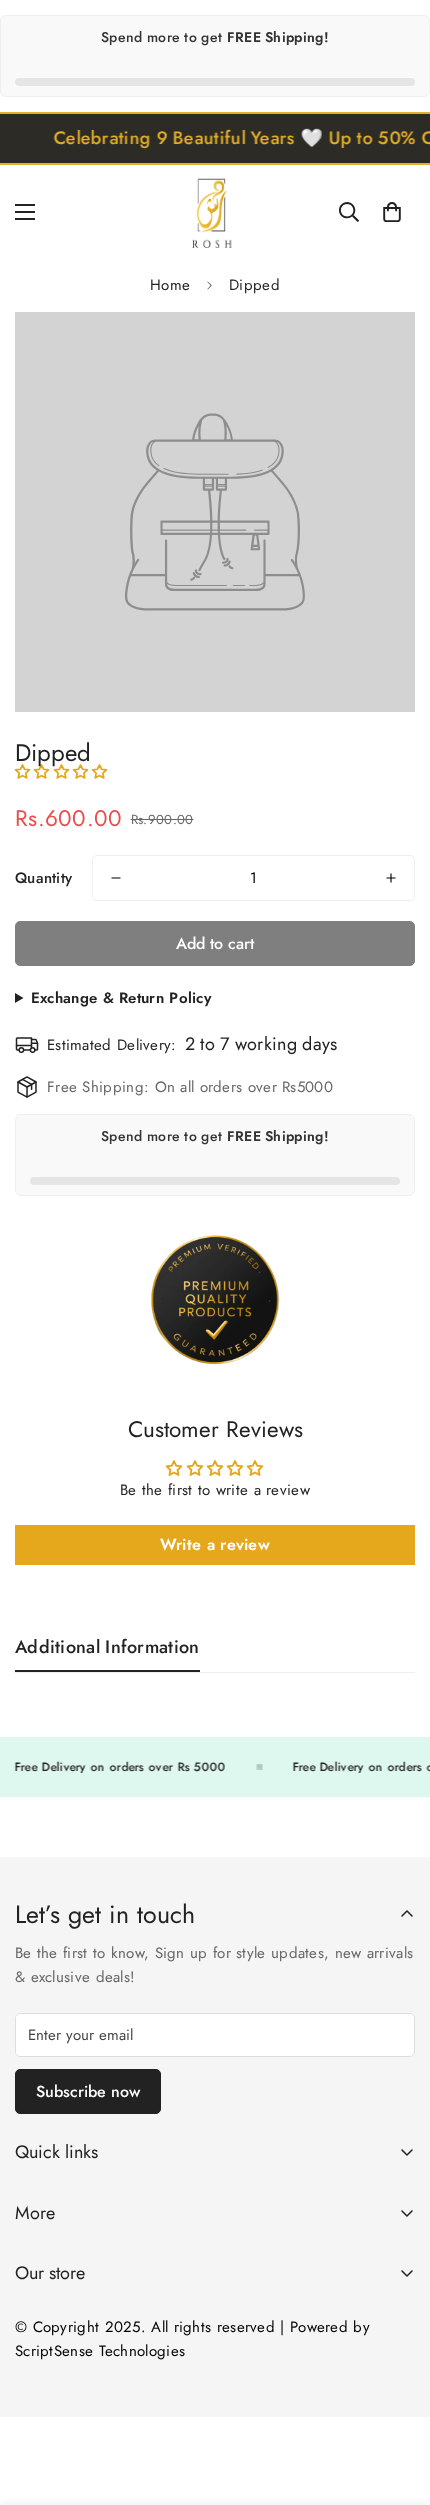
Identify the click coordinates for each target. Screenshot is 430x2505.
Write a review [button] (215, 1544)
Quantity (43, 878)
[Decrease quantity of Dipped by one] (116, 878)
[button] (392, 212)
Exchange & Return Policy (121, 998)
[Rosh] (215, 211)
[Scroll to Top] (394, 2399)
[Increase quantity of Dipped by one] (391, 878)
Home (170, 285)
